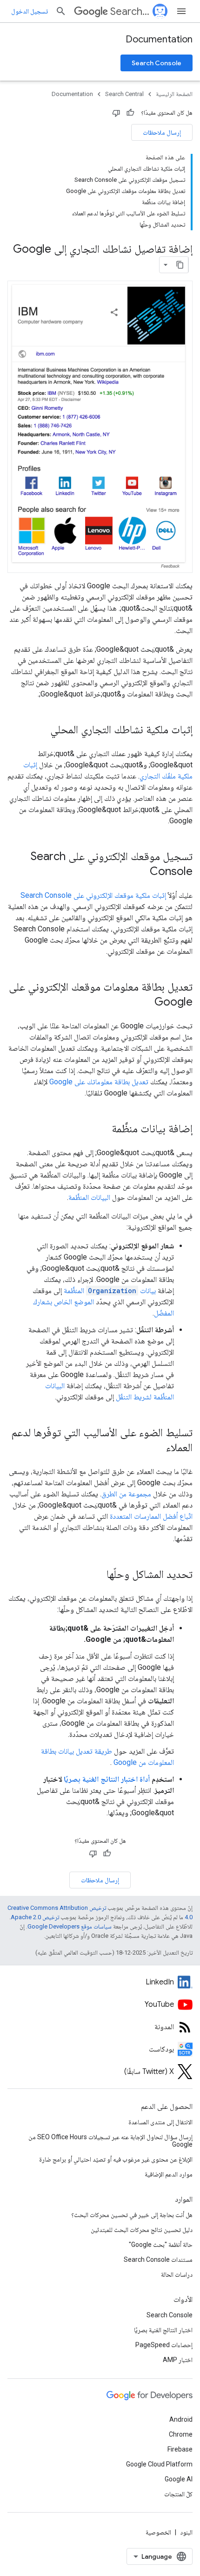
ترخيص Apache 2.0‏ (35, 1917)
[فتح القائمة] (181, 11)
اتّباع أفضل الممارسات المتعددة (151, 1516)
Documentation (159, 39)
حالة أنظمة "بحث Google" (161, 2245)
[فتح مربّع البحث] (61, 11)
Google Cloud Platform (159, 2464)
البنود (186, 2532)
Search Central (130, 11)
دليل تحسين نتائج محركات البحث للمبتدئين (142, 2230)
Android (181, 2419)
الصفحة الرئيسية (174, 94)
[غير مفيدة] (116, 113)
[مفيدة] (130, 113)
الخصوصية (158, 2532)
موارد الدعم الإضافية (169, 2174)
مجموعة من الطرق (126, 1494)
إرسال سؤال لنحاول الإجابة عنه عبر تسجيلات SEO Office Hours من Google (110, 2141)
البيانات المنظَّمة (89, 1197)
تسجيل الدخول (30, 11)
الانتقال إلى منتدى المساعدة (160, 2122)
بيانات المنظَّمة (110, 1291)
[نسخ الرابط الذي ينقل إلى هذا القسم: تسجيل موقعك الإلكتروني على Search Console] (140, 872)
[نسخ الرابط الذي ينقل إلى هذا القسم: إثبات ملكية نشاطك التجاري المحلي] (41, 730)
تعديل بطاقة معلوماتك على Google (99, 1082)
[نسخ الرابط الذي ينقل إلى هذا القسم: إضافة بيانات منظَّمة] (102, 1129)
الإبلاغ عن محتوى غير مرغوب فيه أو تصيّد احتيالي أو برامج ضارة (116, 2159)
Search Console (157, 63)
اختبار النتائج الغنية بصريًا (163, 2330)
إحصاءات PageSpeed (164, 2345)
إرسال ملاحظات (162, 132)
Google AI (179, 2479)
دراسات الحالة (177, 2274)
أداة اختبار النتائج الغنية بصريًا (107, 1779)
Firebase (180, 2449)
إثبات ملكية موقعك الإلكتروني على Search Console (93, 895)
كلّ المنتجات (178, 2494)
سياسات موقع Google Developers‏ (70, 1926)
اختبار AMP (178, 2360)
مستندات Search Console (158, 2259)
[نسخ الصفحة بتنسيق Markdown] (180, 265)
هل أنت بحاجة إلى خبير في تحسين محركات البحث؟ (132, 2215)
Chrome (181, 2434)
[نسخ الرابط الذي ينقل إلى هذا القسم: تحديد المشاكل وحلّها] (97, 1575)
